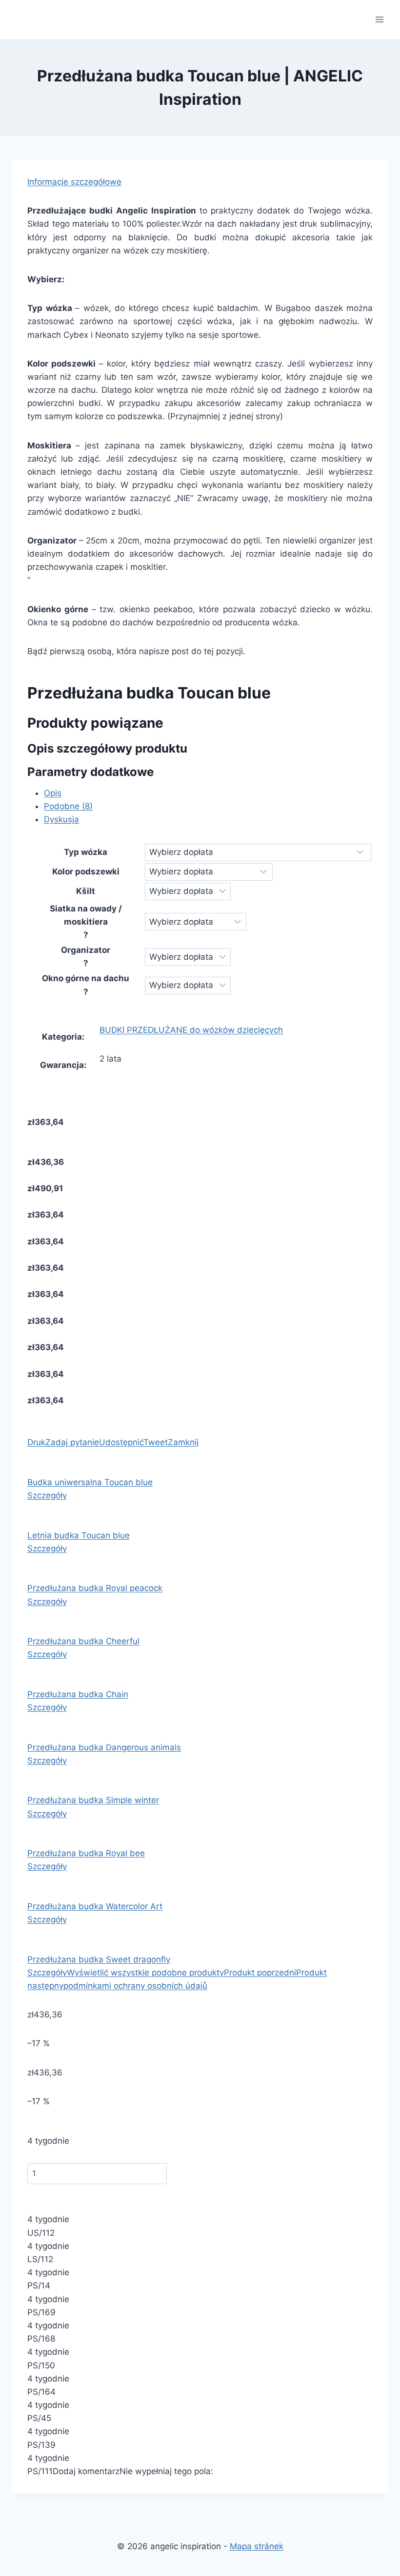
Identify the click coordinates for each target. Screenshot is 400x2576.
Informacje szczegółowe (74, 182)
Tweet (156, 1442)
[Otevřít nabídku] (379, 19)
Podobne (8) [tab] (68, 806)
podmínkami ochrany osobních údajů (135, 1986)
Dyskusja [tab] (61, 819)
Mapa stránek (257, 2546)
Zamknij (183, 1442)
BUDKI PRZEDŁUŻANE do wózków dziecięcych (191, 1030)
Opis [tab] (53, 793)
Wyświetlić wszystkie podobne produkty (145, 1973)
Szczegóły (47, 1495)
